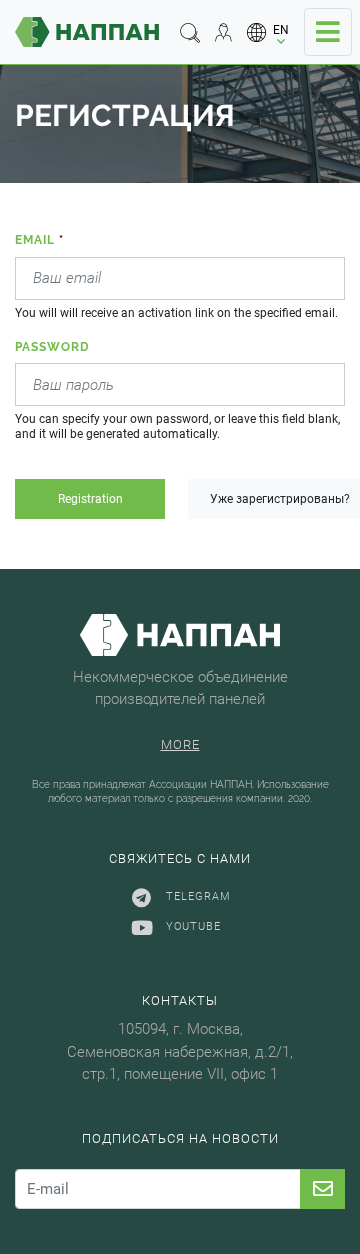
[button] (268, 32)
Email (39, 240)
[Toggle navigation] (328, 32)
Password (52, 347)
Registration (90, 499)
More (180, 744)
